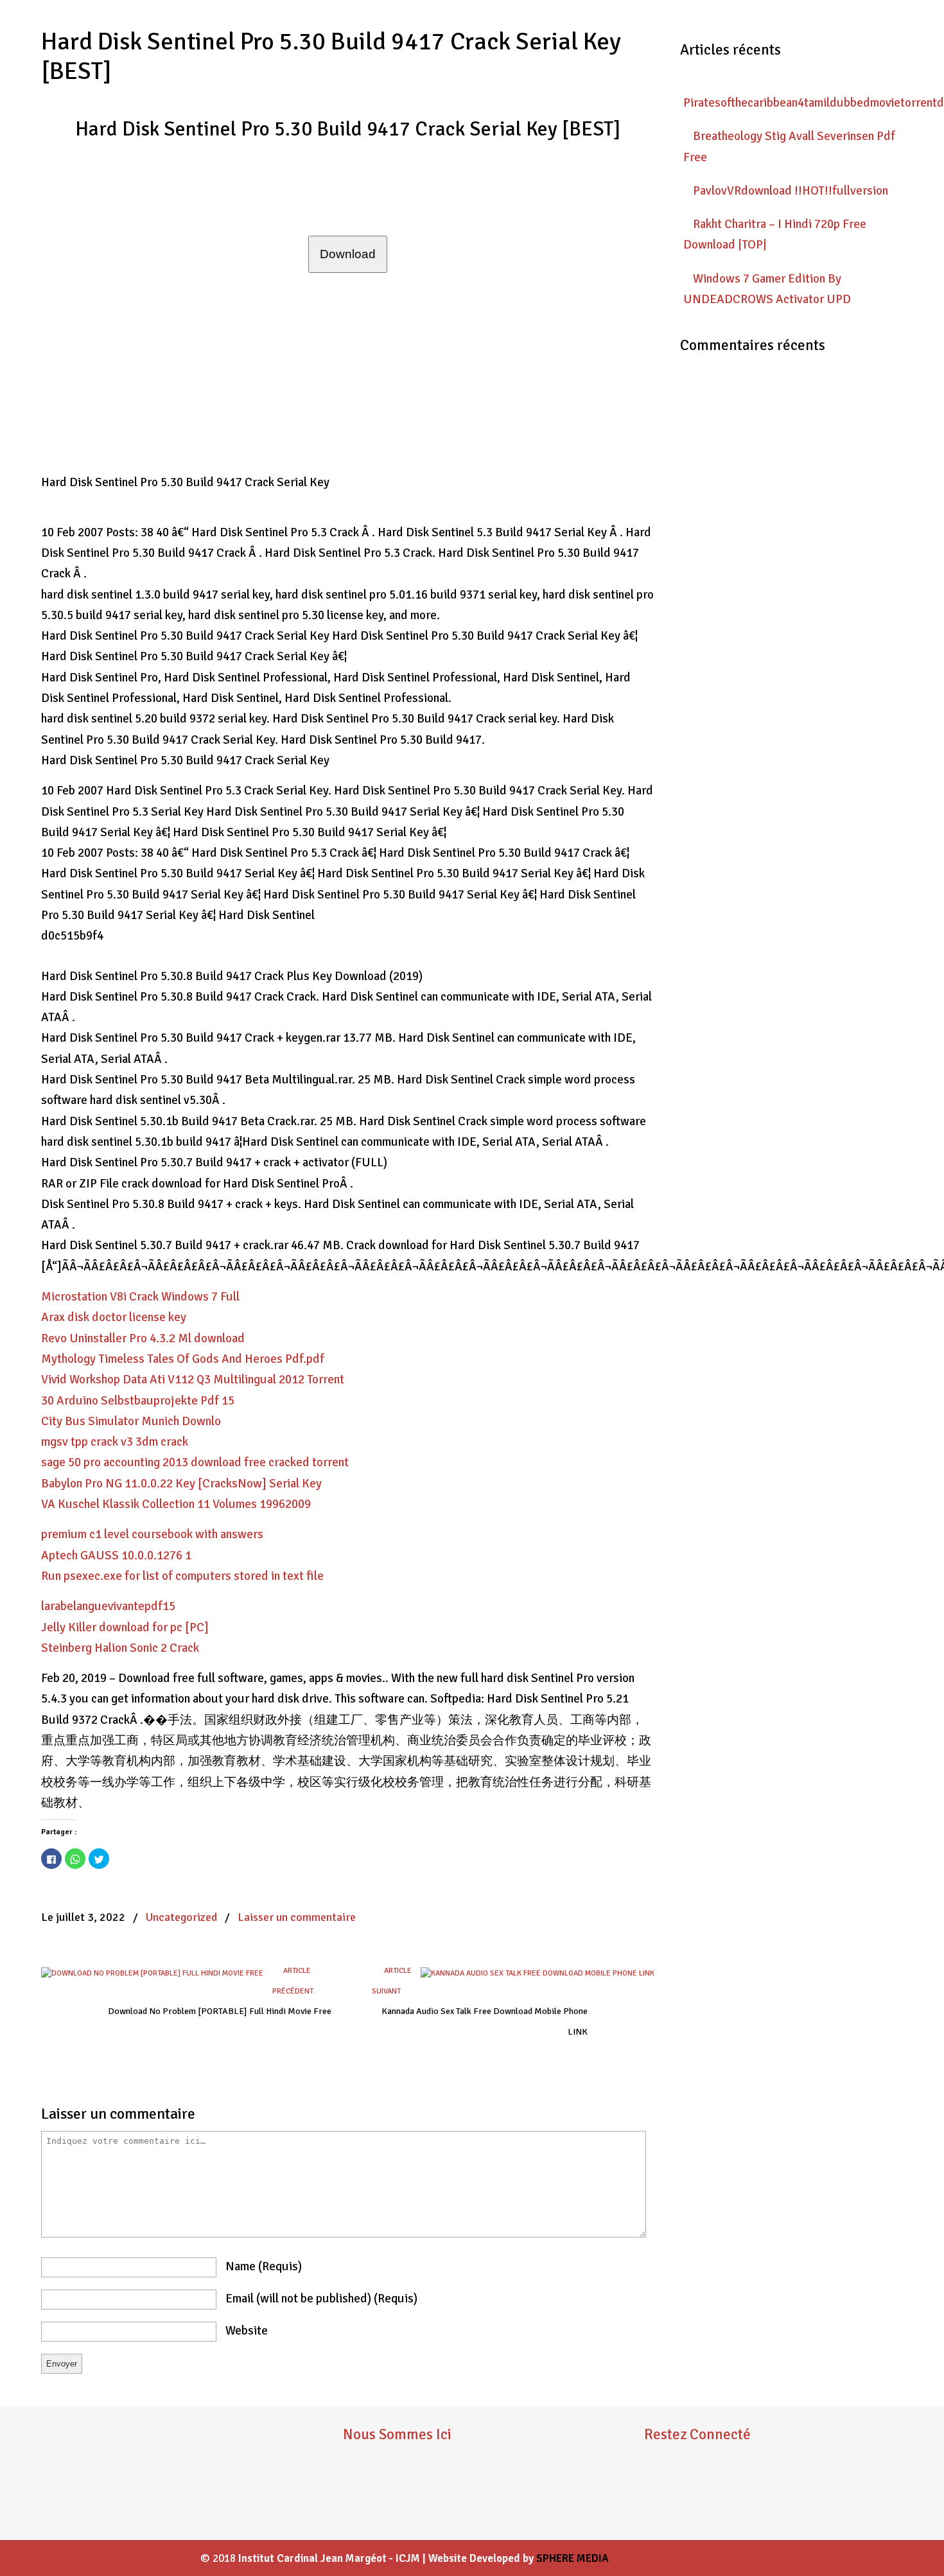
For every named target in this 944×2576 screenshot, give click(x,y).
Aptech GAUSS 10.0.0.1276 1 (116, 1555)
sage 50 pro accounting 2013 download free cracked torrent (195, 1462)
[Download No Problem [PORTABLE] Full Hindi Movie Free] (152, 1973)
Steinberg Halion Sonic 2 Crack (120, 1648)
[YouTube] (692, 2500)
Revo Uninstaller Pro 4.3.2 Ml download (143, 1338)
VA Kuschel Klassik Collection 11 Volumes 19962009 (176, 1504)
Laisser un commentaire (297, 1917)
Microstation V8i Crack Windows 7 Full (140, 1297)
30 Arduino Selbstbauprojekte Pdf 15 (138, 1401)
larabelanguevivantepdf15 (108, 1606)
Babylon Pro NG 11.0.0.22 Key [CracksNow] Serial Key (181, 1484)
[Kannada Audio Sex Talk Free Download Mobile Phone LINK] (538, 1973)
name (264, 2266)
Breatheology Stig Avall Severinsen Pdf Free (789, 146)
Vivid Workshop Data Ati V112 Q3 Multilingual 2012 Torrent (193, 1380)
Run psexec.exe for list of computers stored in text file (182, 1576)
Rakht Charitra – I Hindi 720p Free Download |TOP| (775, 234)
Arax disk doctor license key (114, 1317)
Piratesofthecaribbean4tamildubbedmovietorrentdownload (793, 103)
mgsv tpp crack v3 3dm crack (115, 1442)
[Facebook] (654, 2500)
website (247, 2331)
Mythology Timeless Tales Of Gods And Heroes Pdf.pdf (183, 1359)
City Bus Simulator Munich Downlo (131, 1421)
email (321, 2299)
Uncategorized (181, 1917)
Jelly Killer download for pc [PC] (125, 1627)
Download (348, 254)
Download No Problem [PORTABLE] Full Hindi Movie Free (220, 2011)
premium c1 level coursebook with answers (152, 1534)
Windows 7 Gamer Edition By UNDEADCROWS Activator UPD (767, 289)
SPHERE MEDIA (573, 2558)
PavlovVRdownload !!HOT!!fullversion (791, 191)
